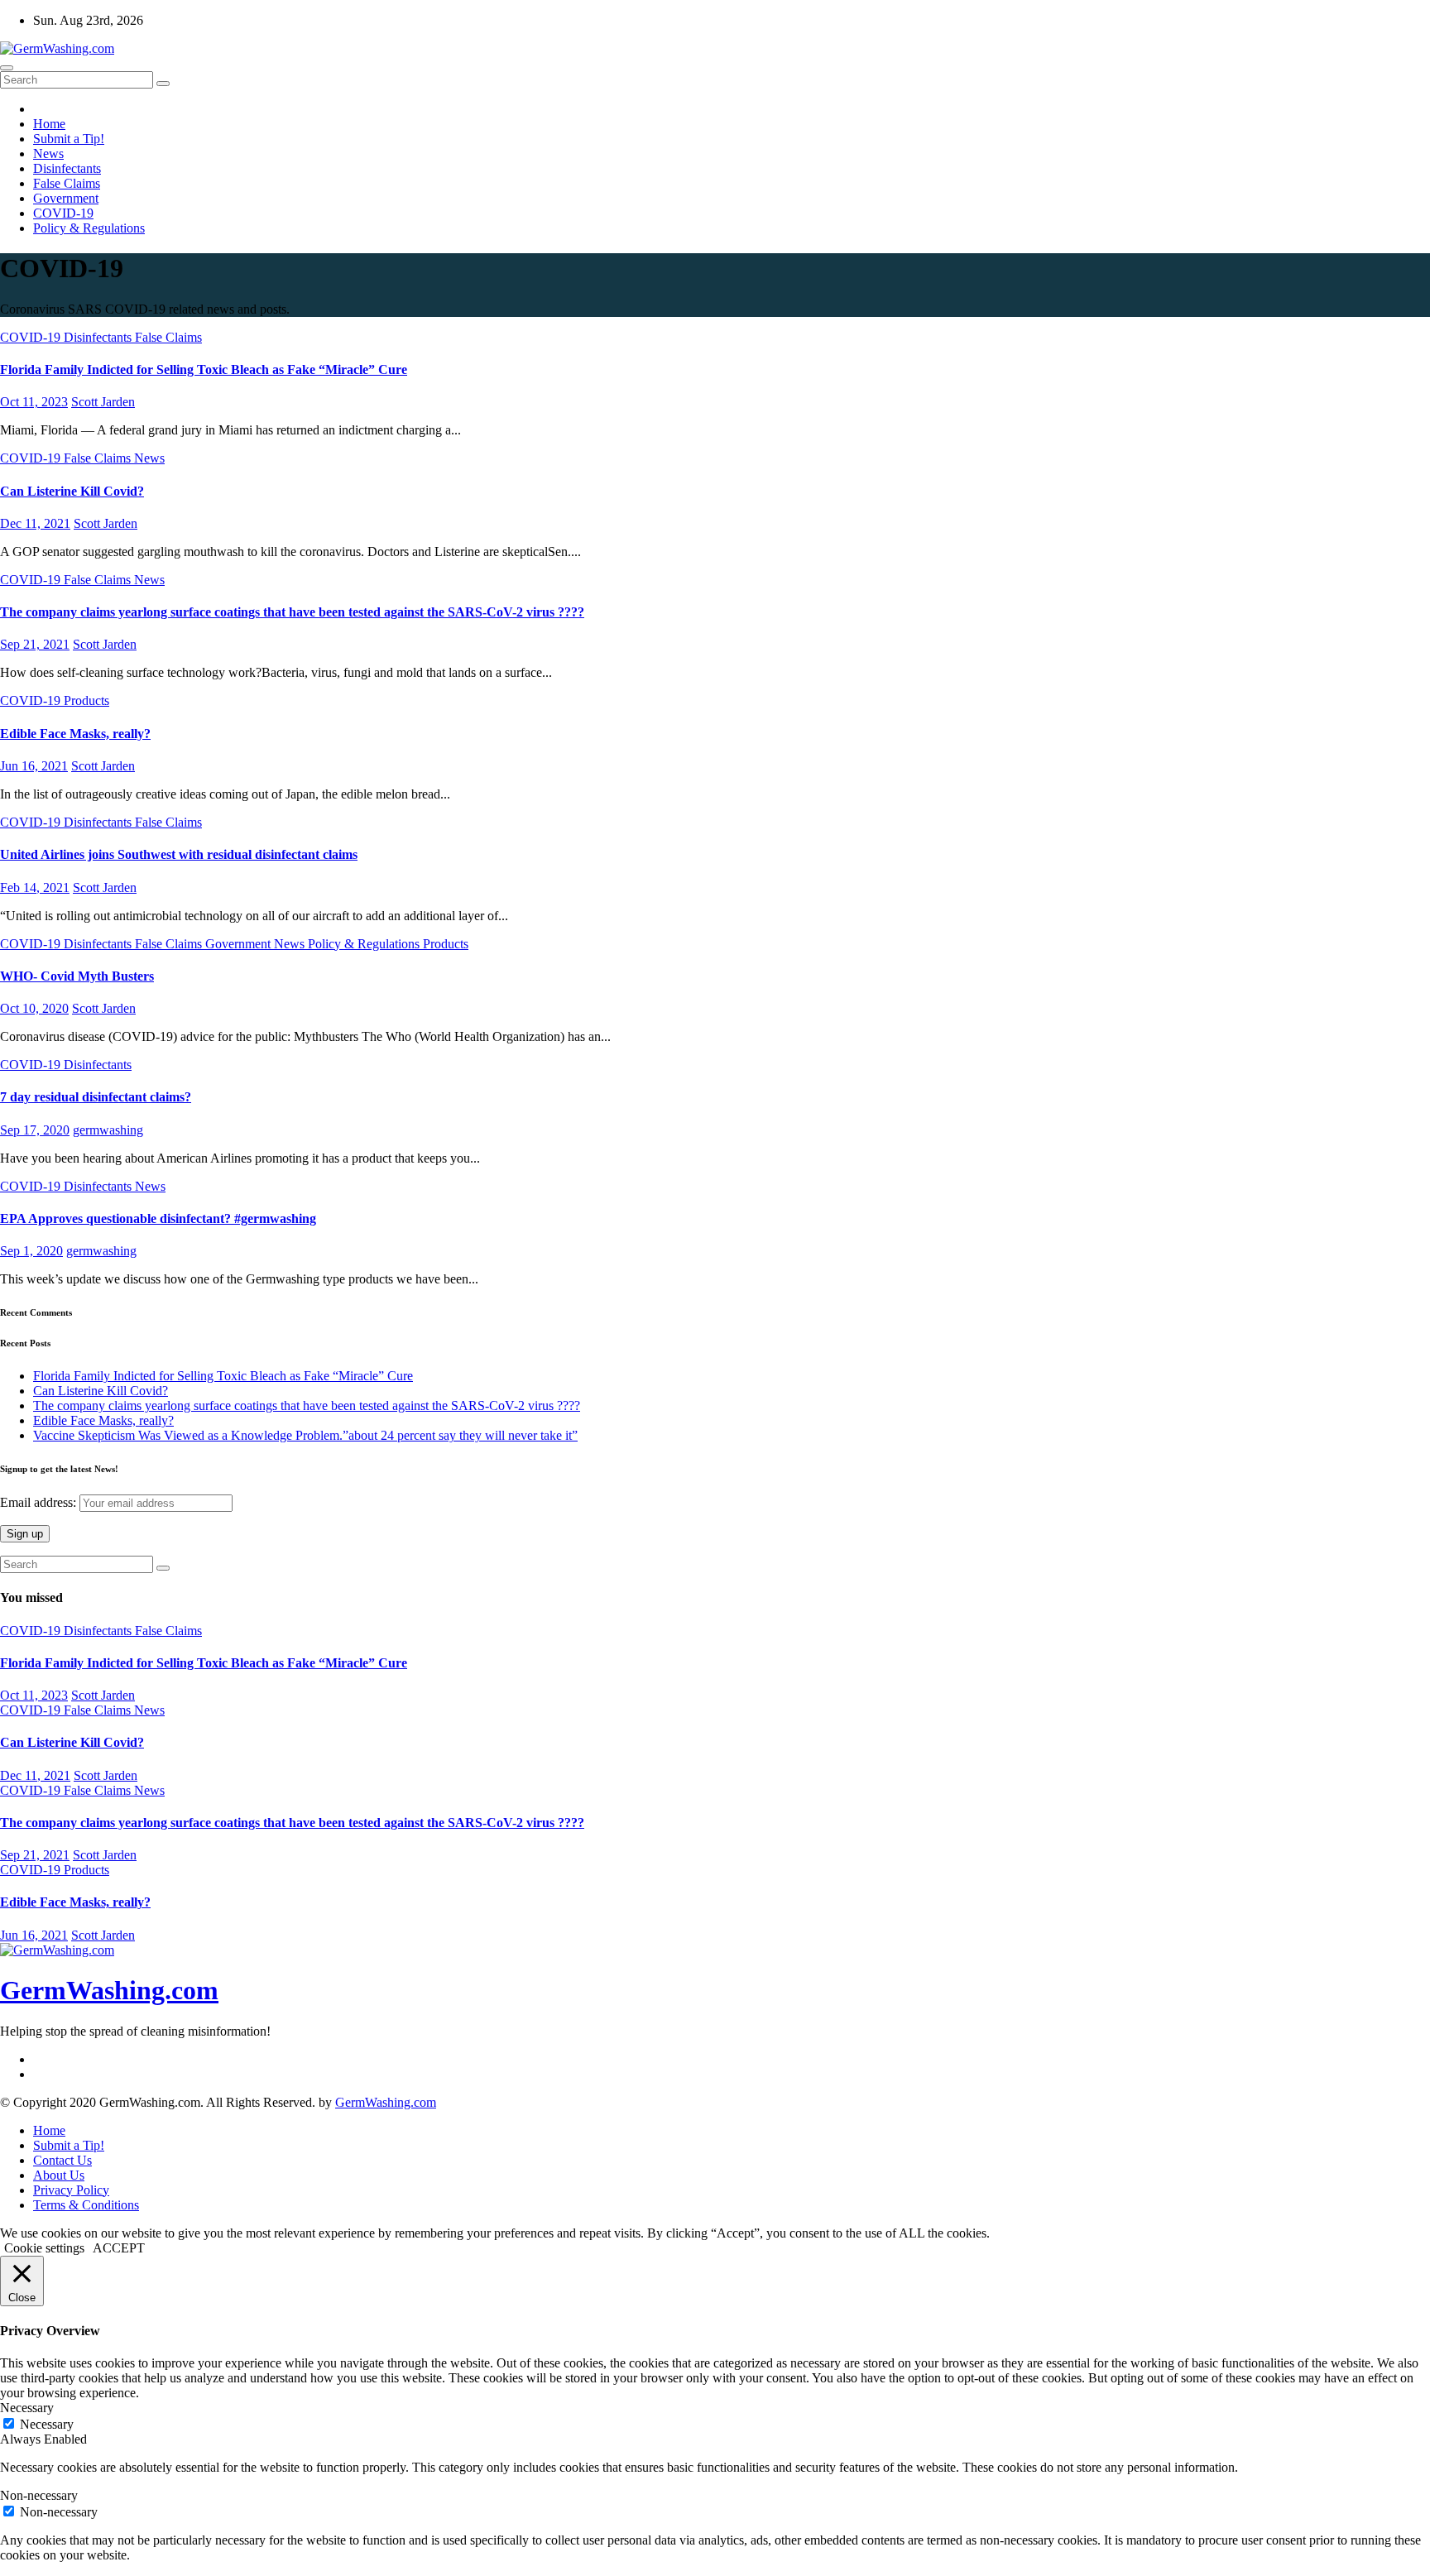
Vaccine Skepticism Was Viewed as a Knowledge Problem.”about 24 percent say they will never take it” (305, 1435)
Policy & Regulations (89, 228)
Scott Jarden (103, 402)
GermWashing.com (109, 1990)
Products (86, 700)
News (48, 154)
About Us (59, 2175)
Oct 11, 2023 (34, 402)
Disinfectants (67, 168)
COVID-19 (63, 213)
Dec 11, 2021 (35, 523)
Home (49, 124)
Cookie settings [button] (44, 2248)
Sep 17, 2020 (35, 1130)
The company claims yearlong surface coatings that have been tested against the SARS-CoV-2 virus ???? (292, 612)
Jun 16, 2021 (34, 766)
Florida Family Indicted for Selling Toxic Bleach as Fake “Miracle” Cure (204, 369)
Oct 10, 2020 (34, 1008)
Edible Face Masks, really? (75, 734)
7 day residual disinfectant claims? (96, 1097)
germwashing (108, 1130)
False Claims (67, 183)
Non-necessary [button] (39, 2495)
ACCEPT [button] (119, 2248)
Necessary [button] (27, 2408)
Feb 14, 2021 (35, 887)
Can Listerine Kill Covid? (72, 491)
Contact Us (62, 2160)
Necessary (47, 2424)
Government (66, 198)
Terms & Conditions (86, 2205)
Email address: (40, 1502)
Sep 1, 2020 (31, 1251)
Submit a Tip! (69, 139)
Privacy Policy (71, 2190)
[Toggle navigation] (7, 68)
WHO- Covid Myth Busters (77, 976)
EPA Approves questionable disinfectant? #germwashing (158, 1218)
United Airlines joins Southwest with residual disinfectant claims (179, 854)
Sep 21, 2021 (35, 644)
